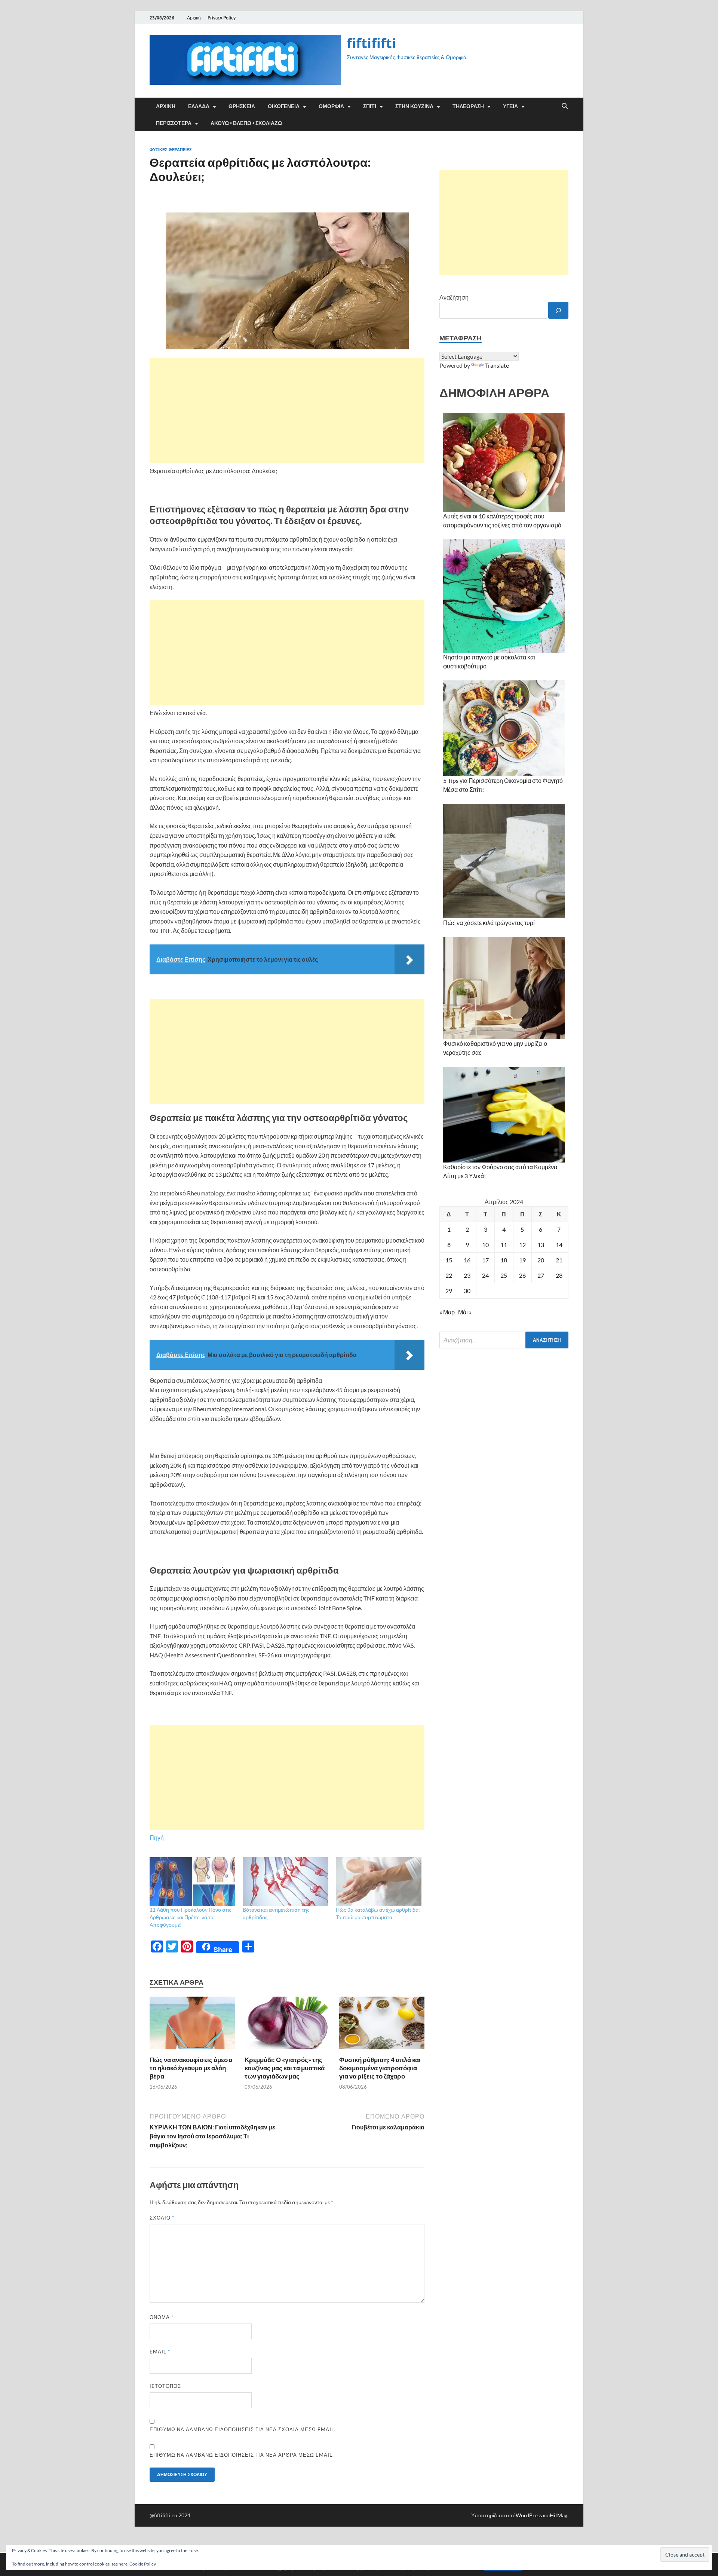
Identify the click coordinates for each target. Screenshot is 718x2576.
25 (504, 1275)
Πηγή (157, 1837)
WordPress (529, 2515)
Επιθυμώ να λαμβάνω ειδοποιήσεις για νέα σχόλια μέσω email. (243, 2429)
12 (522, 1245)
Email (160, 2352)
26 (522, 1275)
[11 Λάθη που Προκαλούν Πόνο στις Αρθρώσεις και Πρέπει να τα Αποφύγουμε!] (192, 1882)
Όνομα (162, 2317)
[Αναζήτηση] (558, 310)
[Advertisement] (287, 411)
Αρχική (194, 18)
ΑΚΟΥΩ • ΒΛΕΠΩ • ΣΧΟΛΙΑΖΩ (246, 123)
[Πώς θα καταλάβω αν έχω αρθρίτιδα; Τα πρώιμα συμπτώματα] (379, 1882)
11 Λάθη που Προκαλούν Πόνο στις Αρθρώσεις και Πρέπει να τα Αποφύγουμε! (191, 1917)
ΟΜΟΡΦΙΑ (331, 106)
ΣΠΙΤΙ (370, 106)
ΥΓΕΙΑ (510, 106)
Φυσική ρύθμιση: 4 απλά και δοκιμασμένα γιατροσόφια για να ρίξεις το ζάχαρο (380, 2068)
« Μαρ (447, 1312)
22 (449, 1275)
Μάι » (465, 1312)
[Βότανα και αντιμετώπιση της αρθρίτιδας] (286, 1882)
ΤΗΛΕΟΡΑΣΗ (468, 106)
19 (522, 1260)
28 (559, 1275)
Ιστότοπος (165, 2386)
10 (485, 1245)
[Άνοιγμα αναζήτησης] (565, 106)
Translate (497, 365)
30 (467, 1291)
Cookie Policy (143, 2564)
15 (449, 1260)
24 (485, 1275)
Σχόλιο (162, 2218)
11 (504, 1245)
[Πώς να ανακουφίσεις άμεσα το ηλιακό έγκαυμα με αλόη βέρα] (192, 2025)
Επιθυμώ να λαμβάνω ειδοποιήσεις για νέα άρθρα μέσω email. (242, 2455)
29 (449, 1291)
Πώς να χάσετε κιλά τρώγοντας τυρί (489, 923)
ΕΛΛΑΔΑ (199, 106)
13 (541, 1245)
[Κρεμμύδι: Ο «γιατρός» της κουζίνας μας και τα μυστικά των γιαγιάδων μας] (287, 2025)
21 (559, 1260)
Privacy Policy (222, 18)
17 (485, 1260)
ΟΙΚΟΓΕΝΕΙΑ (284, 106)
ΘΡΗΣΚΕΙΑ (242, 106)
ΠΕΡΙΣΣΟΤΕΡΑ (174, 123)
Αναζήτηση (454, 297)
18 (504, 1260)
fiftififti (371, 43)
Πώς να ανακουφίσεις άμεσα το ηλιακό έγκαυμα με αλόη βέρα (191, 2068)
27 (541, 1275)
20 (541, 1260)
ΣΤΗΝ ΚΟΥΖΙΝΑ (414, 106)
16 (467, 1260)
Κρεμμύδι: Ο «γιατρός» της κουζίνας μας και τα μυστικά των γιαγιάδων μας (285, 2068)
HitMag (559, 2515)
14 (559, 1245)
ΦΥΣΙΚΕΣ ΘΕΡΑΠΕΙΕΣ (171, 150)
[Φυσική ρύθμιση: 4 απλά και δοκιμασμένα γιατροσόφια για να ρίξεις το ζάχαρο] (382, 2025)
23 (467, 1275)
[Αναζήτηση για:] (504, 1340)
